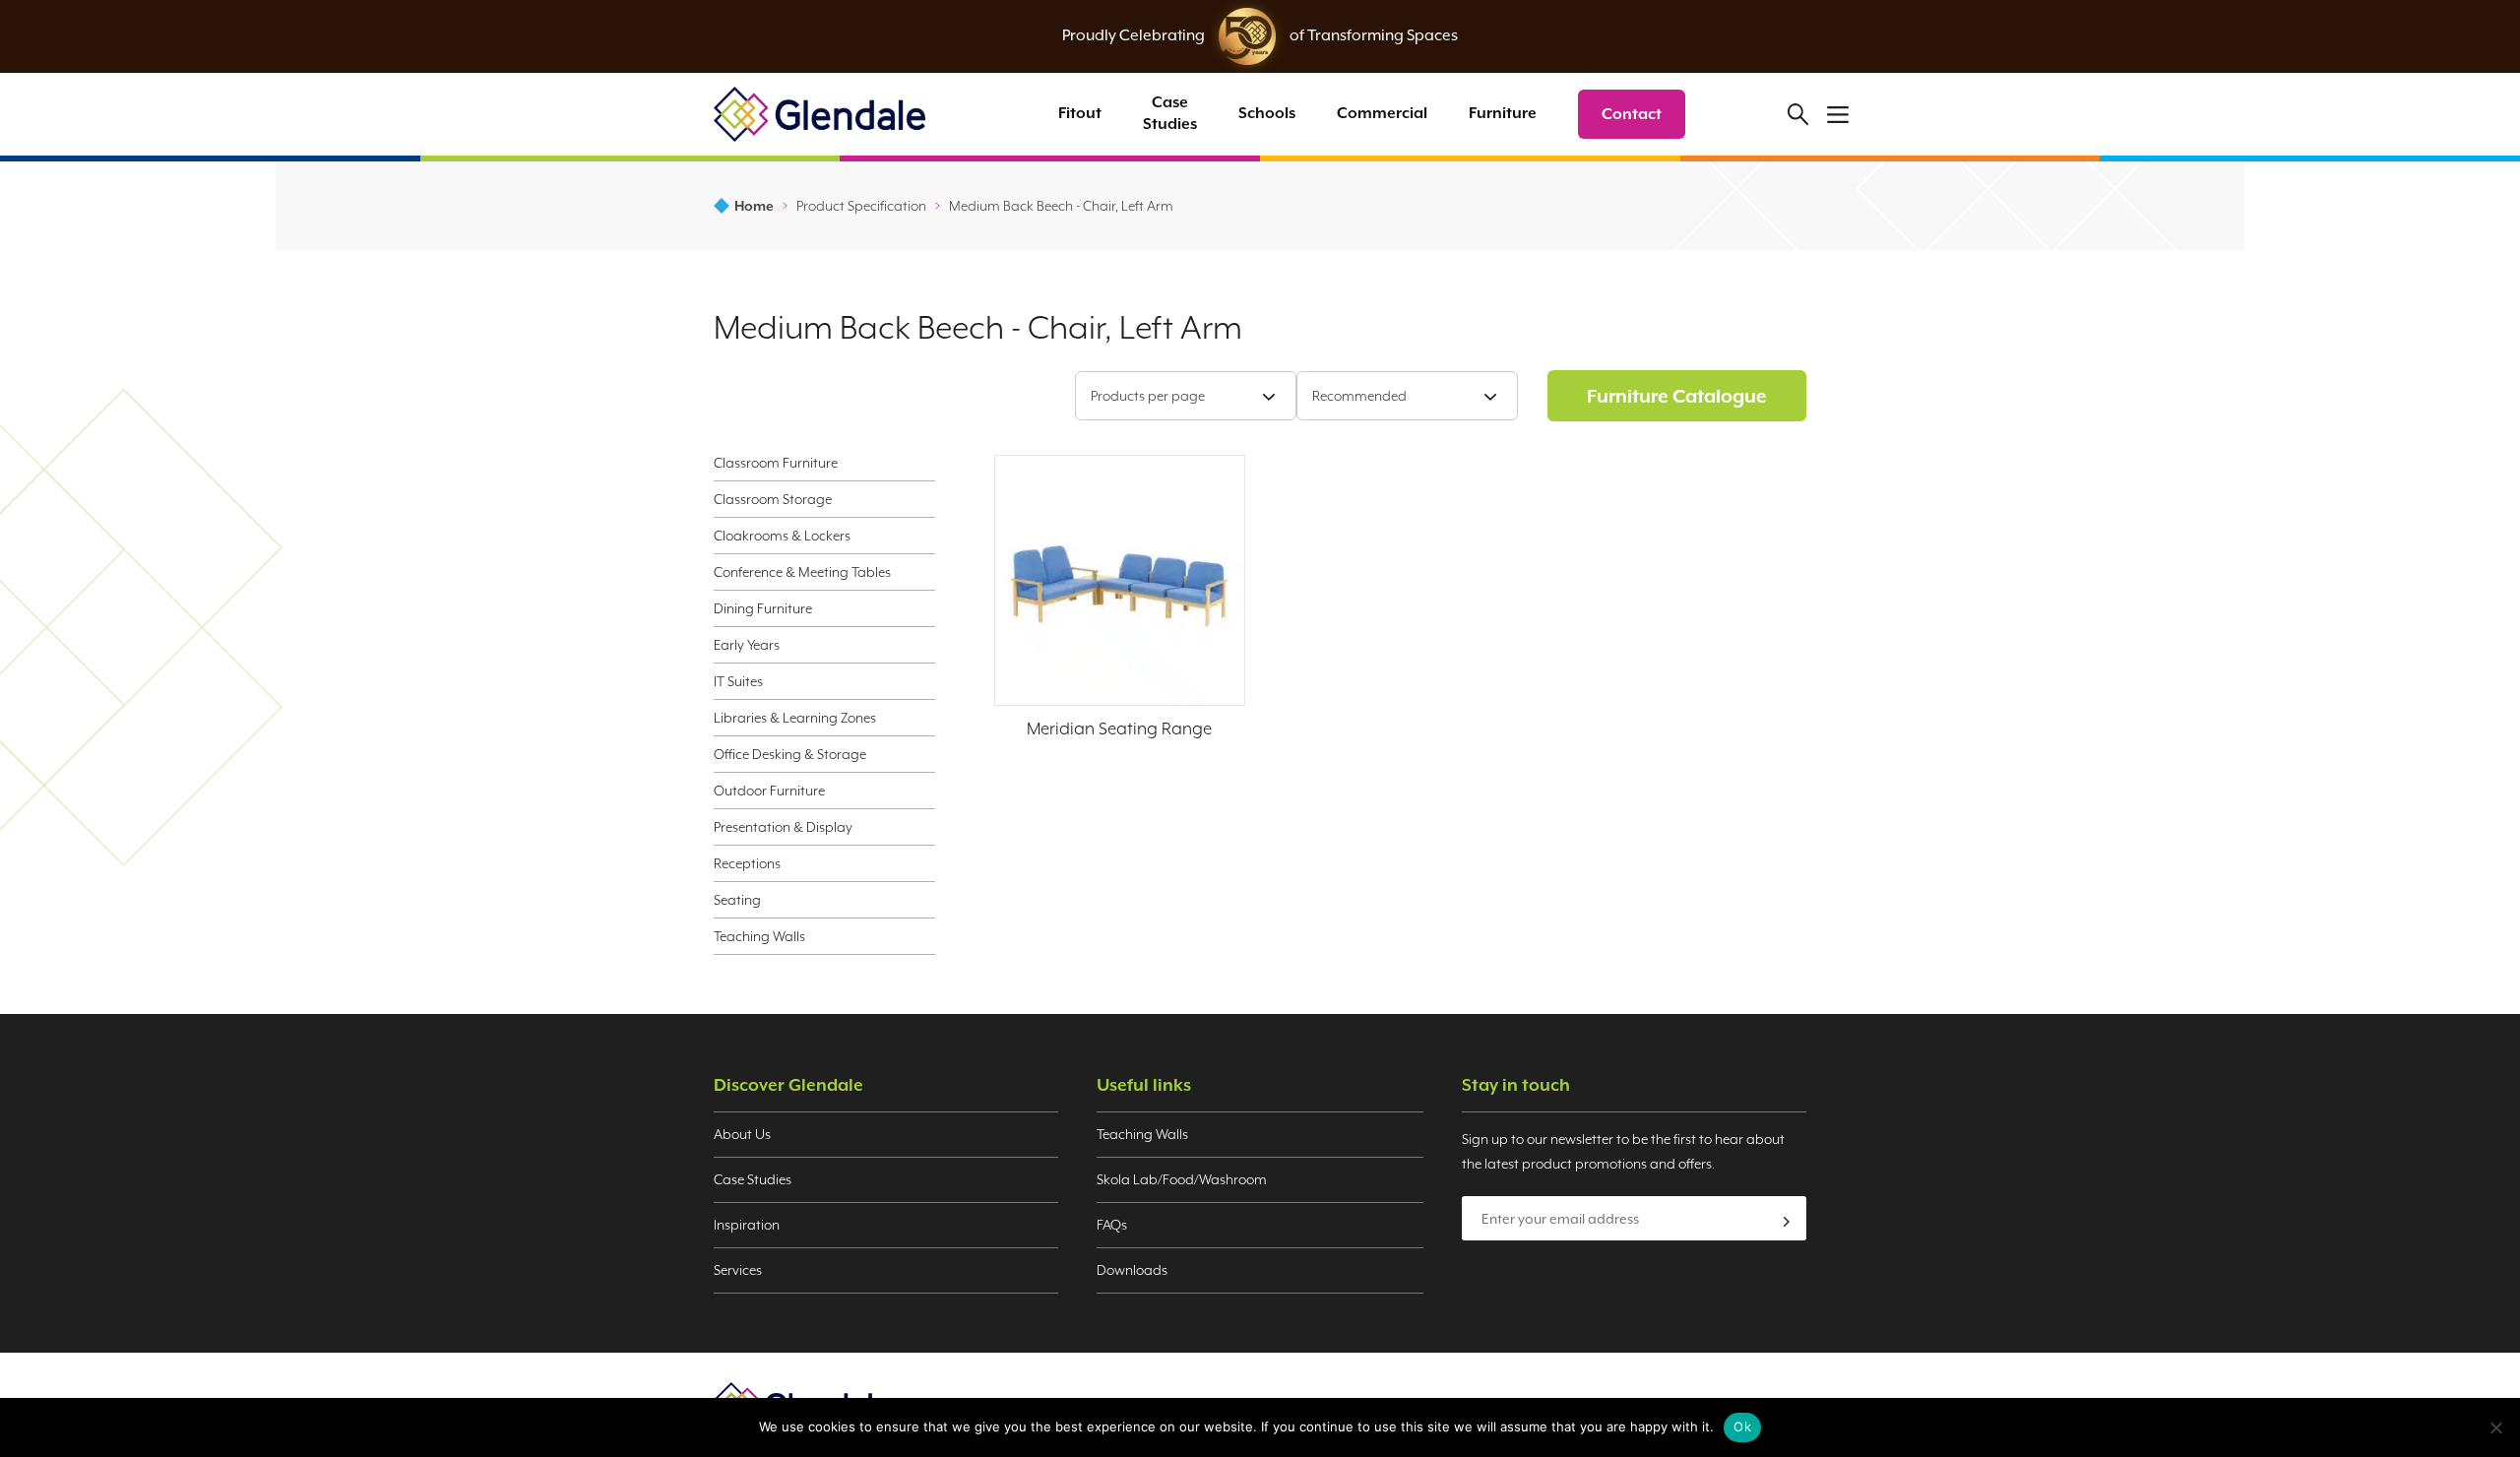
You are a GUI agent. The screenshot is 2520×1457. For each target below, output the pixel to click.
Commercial (1382, 113)
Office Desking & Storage (790, 754)
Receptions (747, 863)
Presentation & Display (783, 827)
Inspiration (747, 1225)
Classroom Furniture (776, 463)
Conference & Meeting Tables (802, 572)
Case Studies (1170, 113)
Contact (1632, 114)
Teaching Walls (759, 936)
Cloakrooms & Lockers (782, 536)
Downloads (1132, 1270)
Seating (737, 900)
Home (754, 206)
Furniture (1503, 113)
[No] (2495, 1427)
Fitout (1080, 113)
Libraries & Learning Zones (795, 718)
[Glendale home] (819, 114)
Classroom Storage (773, 499)
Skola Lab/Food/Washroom (1182, 1179)
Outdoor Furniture (769, 791)
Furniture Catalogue (1677, 396)
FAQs (1112, 1225)
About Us (742, 1134)
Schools (1267, 113)
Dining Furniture (763, 608)
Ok (1742, 1426)
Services (738, 1270)
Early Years (747, 645)
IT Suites (738, 681)
